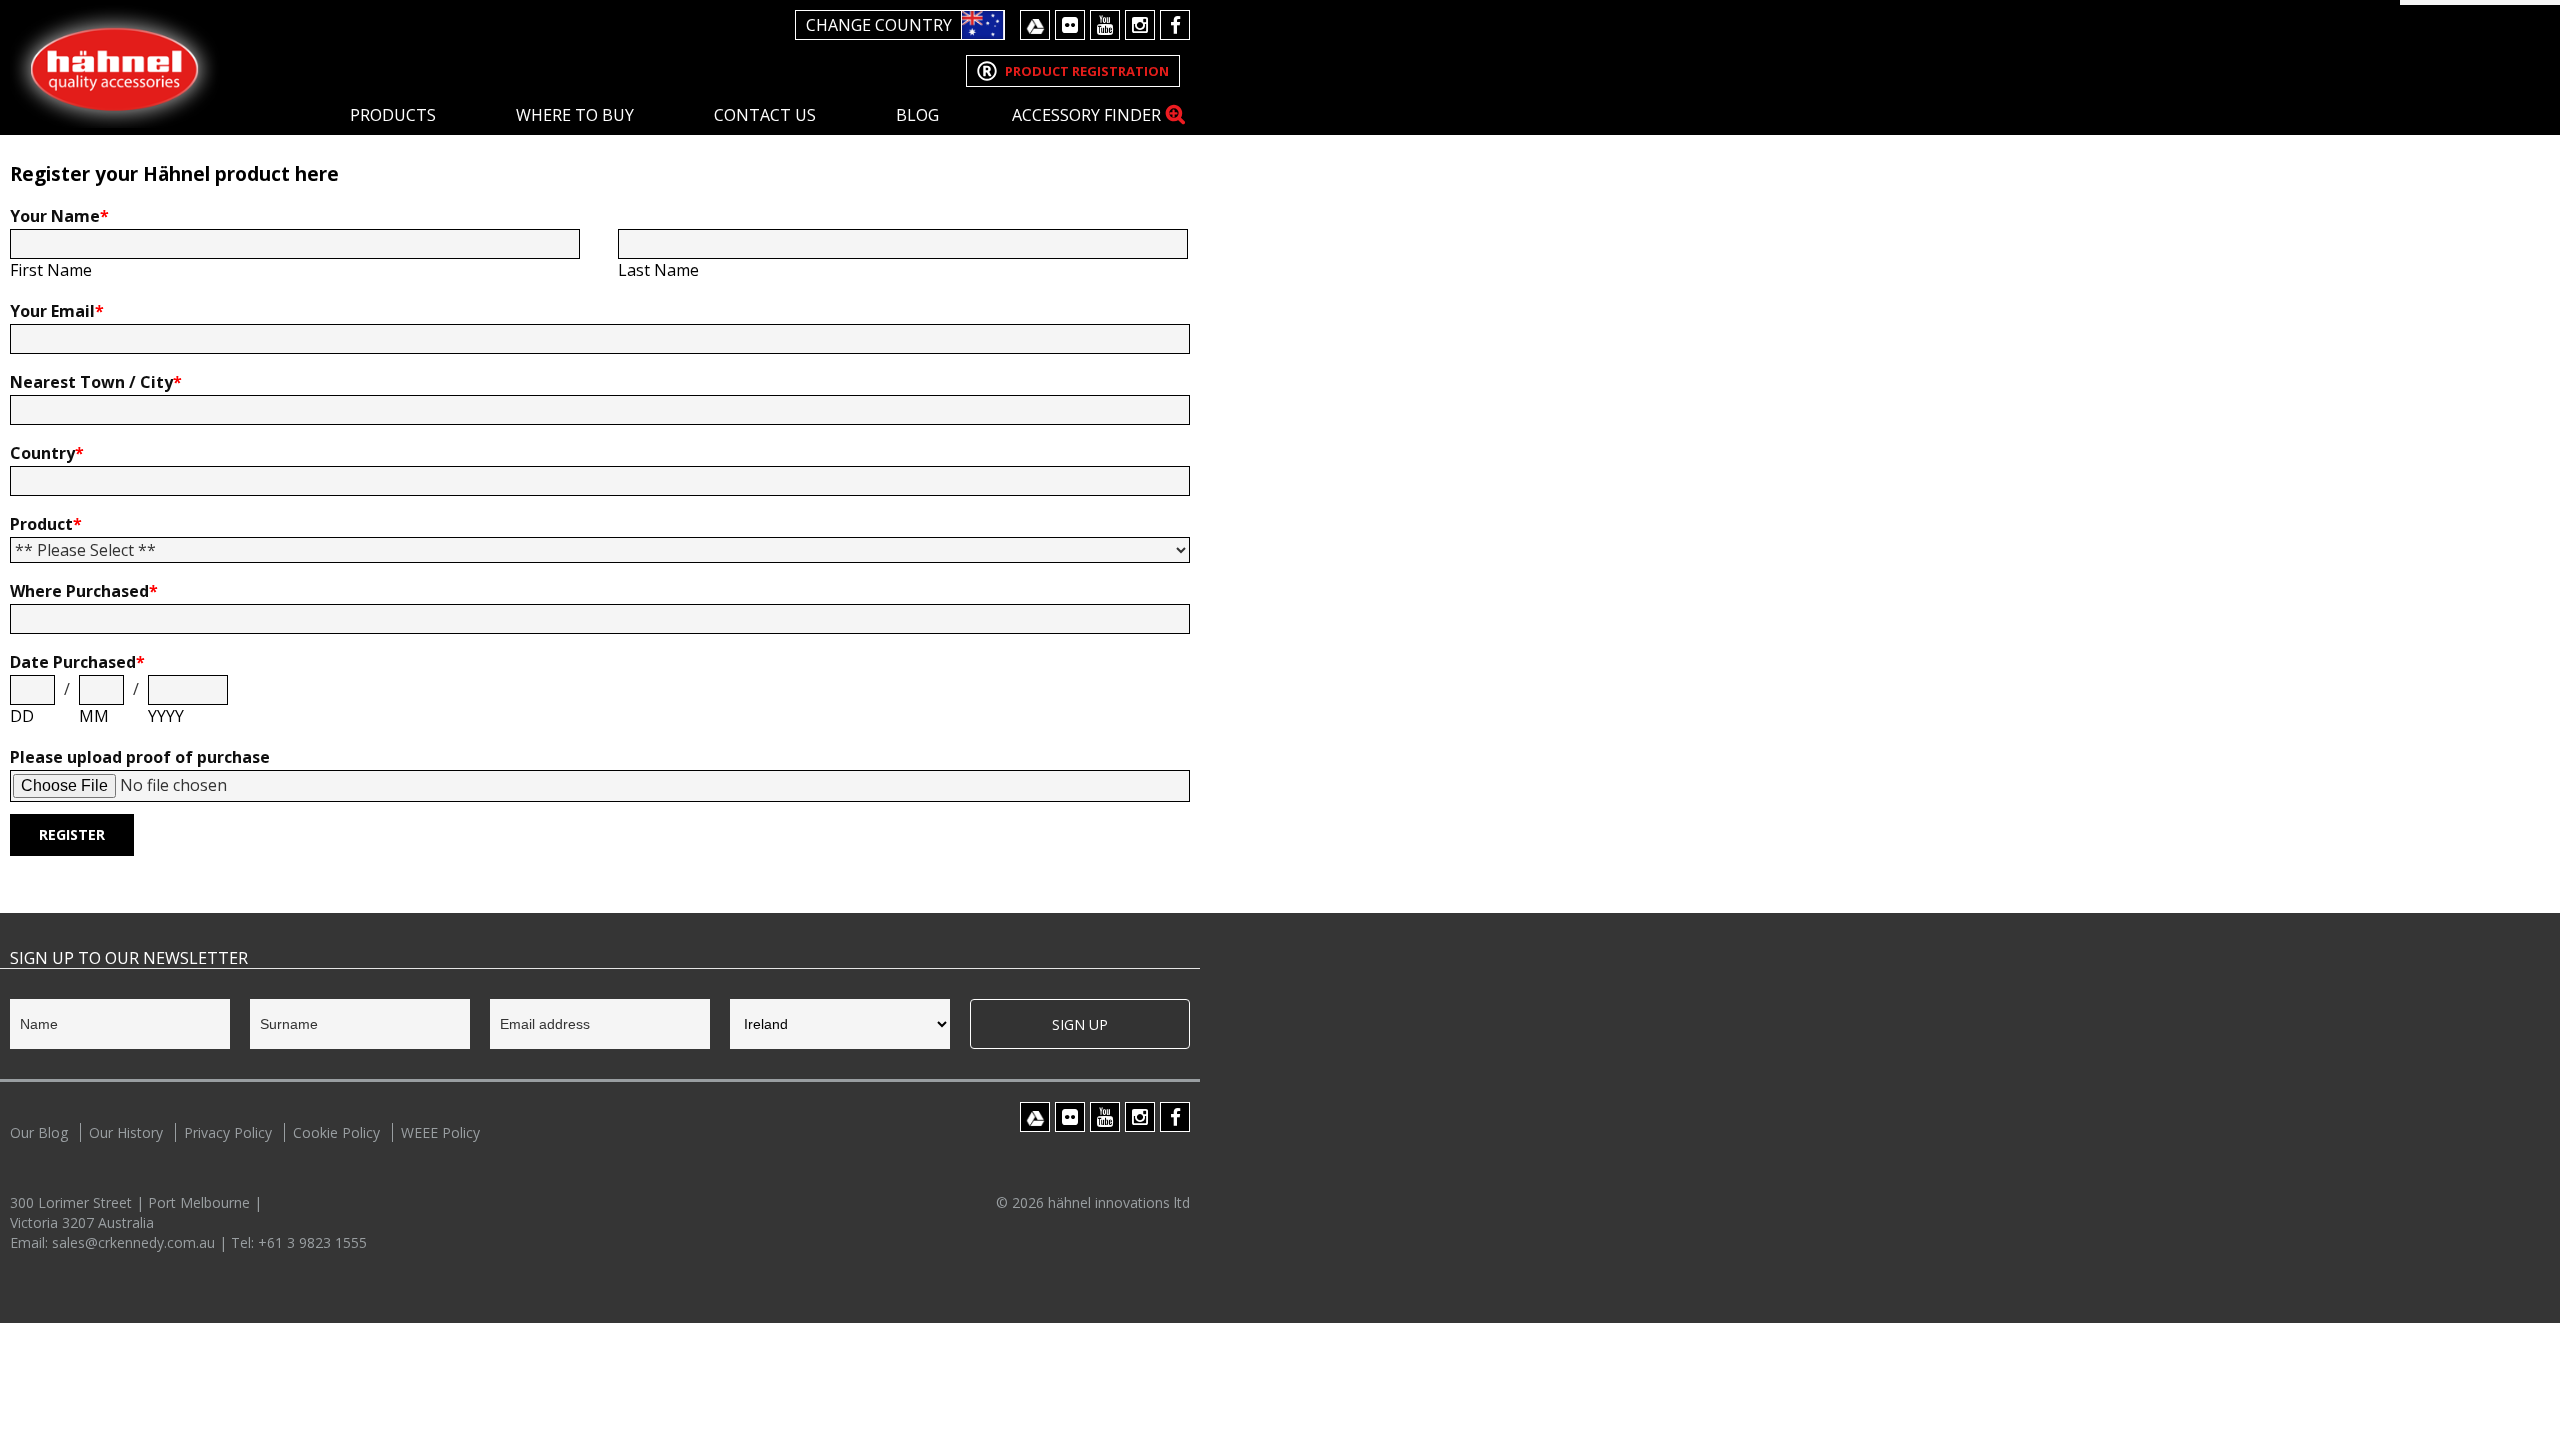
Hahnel (115, 66)
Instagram (1140, 25)
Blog (917, 115)
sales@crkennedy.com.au (135, 1242)
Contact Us (765, 115)
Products (393, 115)
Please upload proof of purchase (140, 757)
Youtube (1105, 25)
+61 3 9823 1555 (312, 1242)
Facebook (1175, 25)
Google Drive (1035, 25)
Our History (126, 1132)
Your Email (57, 311)
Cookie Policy (336, 1132)
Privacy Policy (228, 1132)
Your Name (59, 216)
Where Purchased (84, 591)
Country (47, 453)
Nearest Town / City (96, 382)
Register (72, 834)
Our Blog (39, 1132)
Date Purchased (77, 662)
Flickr (1070, 25)
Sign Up (1080, 1024)
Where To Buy (575, 115)
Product (46, 524)
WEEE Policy (440, 1132)
